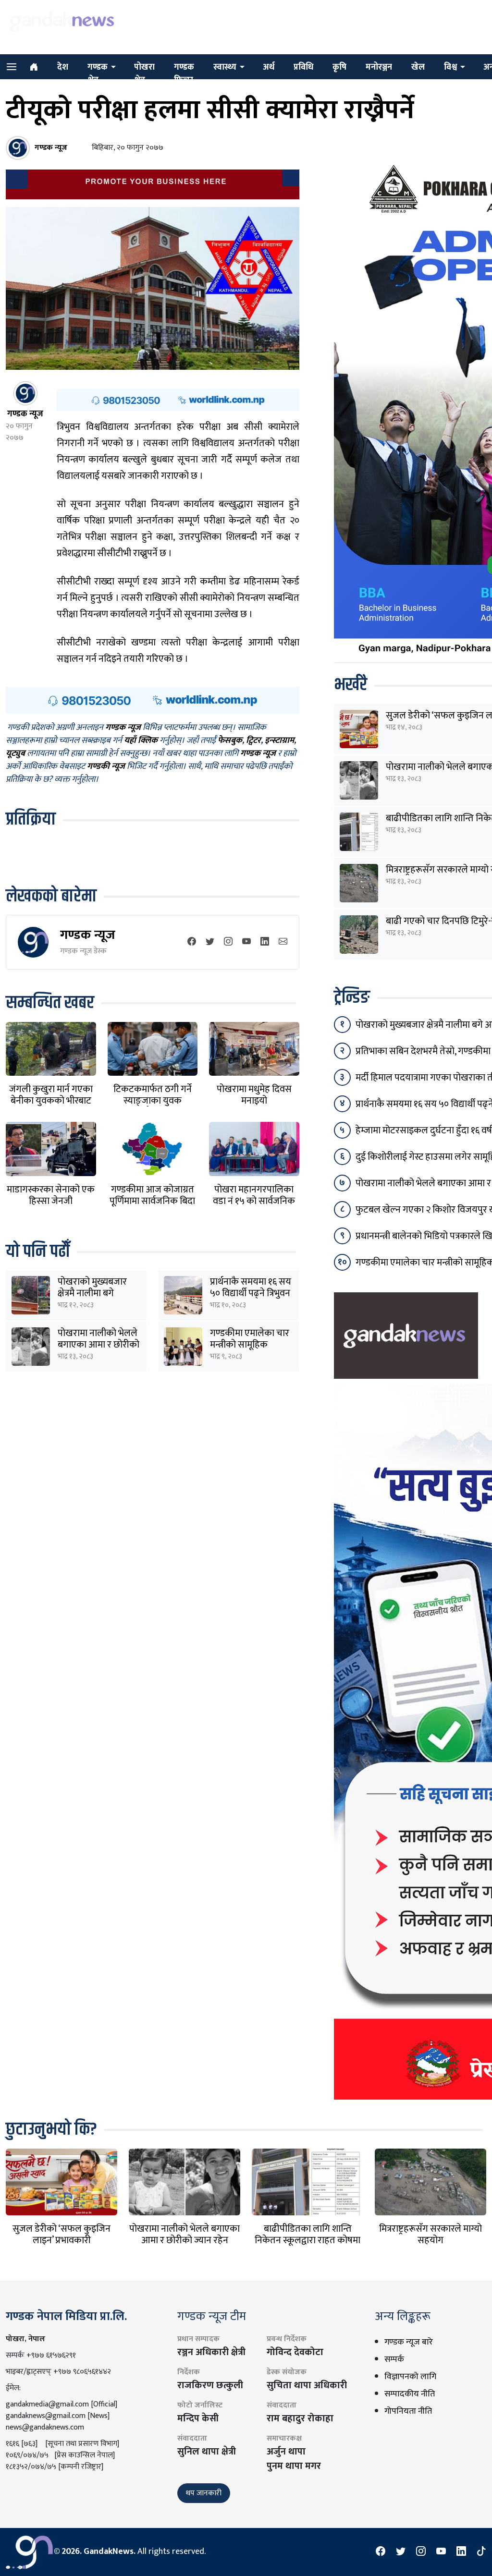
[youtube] (246, 942)
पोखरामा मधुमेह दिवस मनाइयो (254, 1095)
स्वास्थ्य (225, 67)
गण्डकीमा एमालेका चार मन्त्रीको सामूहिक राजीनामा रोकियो (250, 1345)
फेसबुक (230, 741)
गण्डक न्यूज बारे (409, 2342)
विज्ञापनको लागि (410, 2377)
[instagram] (228, 942)
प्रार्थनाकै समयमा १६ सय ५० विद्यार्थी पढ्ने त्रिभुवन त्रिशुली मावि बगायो (251, 1293)
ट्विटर (253, 741)
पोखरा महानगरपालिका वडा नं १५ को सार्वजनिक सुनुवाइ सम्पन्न (254, 1201)
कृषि (339, 67)
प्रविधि (303, 67)
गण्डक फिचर (184, 74)
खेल (418, 67)
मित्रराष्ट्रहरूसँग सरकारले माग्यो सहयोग (430, 2235)
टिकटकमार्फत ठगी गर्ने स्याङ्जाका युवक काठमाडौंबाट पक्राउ (153, 1101)
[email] (283, 942)
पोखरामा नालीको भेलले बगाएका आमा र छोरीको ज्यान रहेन (98, 1345)
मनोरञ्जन (379, 67)
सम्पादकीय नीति (410, 2394)
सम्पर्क (394, 2359)
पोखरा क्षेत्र (144, 74)
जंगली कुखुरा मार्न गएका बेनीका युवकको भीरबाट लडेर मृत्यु (51, 1101)
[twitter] (210, 942)
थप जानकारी (204, 2493)
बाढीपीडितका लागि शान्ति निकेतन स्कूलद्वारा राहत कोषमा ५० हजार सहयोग (307, 2240)
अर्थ (269, 67)
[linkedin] (265, 942)
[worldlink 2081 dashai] (178, 400)
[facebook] (192, 942)
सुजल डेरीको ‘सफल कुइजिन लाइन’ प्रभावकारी (61, 2235)
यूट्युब (15, 753)
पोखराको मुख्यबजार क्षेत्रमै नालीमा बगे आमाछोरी (92, 1293)
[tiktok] (481, 2552)
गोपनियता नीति (408, 2411)
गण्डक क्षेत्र (98, 74)
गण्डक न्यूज (88, 935)
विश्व (450, 67)
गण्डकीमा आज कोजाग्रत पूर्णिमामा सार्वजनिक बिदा (152, 1195)
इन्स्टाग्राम (279, 741)
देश (63, 67)
